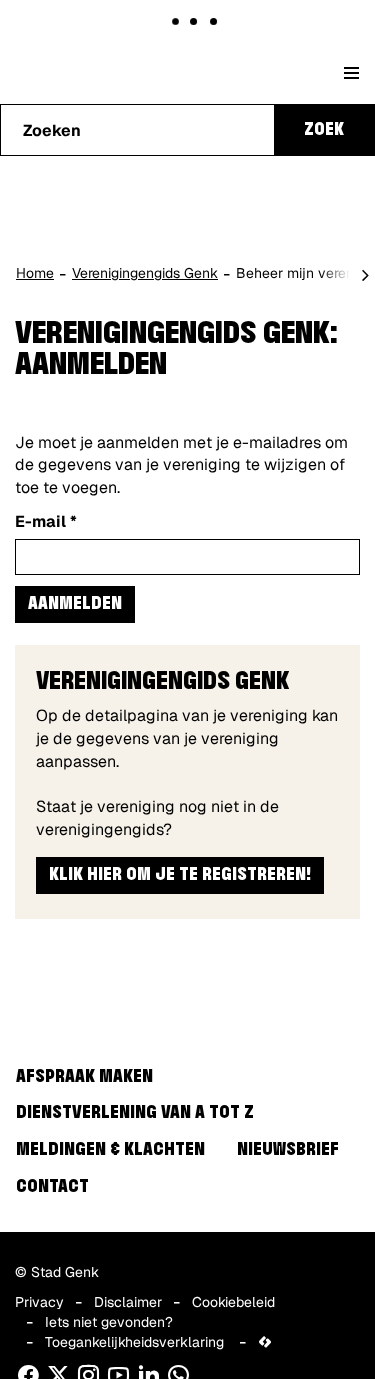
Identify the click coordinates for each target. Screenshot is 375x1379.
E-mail (46, 521)
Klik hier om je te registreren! (180, 875)
